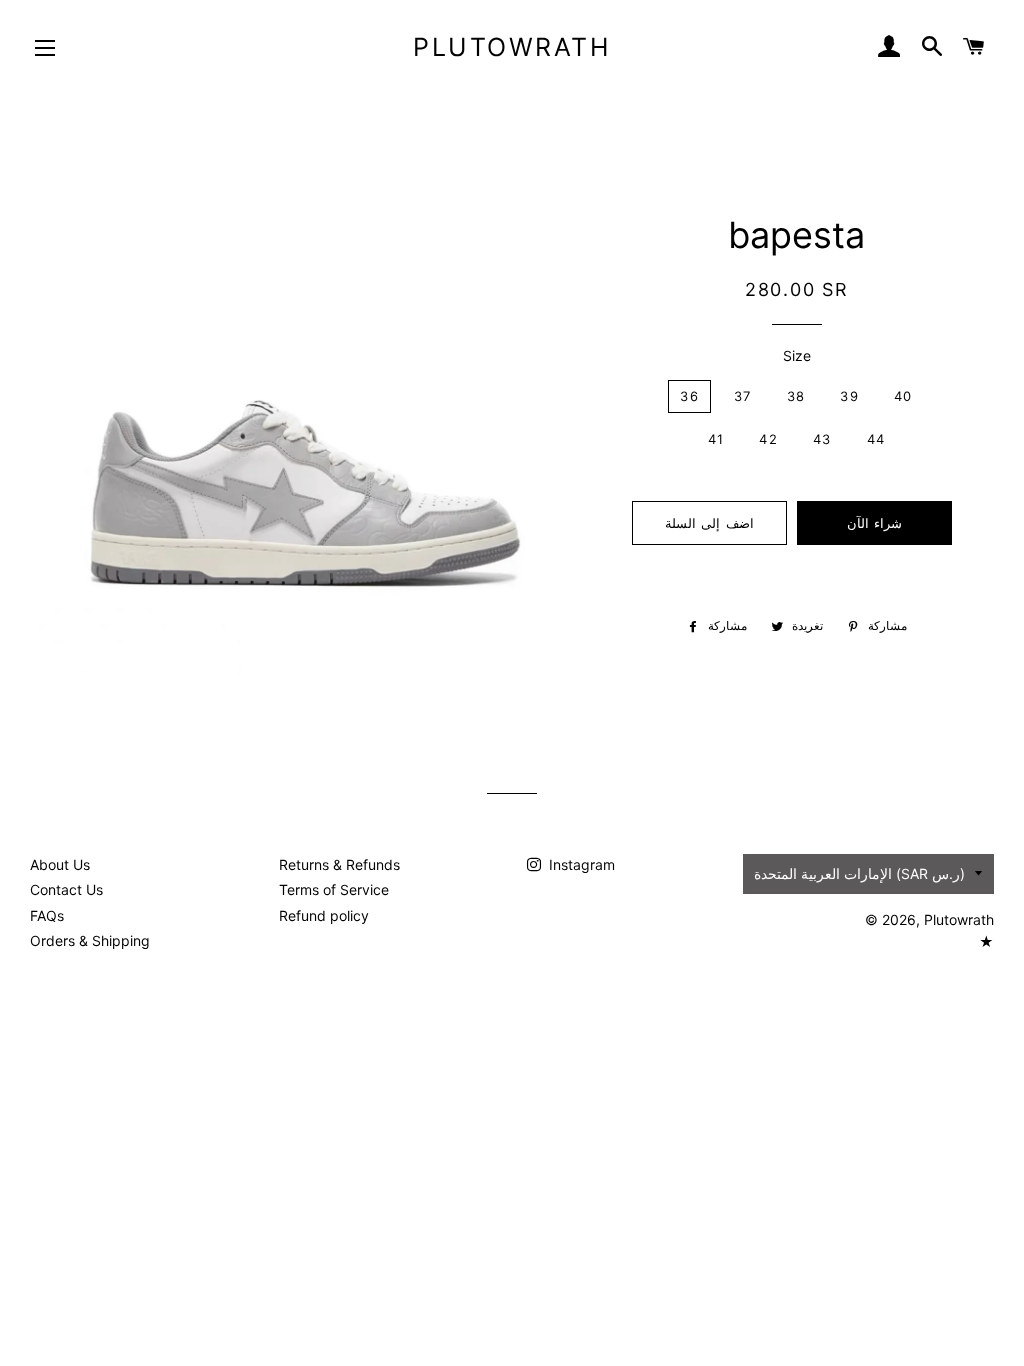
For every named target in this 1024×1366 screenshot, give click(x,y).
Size (797, 355)
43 (822, 439)
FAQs (47, 915)
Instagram (580, 864)
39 (849, 396)
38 (796, 396)
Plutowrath (511, 47)
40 (903, 396)
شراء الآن (874, 523)
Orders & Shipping (90, 940)
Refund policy (324, 915)
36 (689, 396)
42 (768, 439)
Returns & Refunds (339, 864)
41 (716, 439)
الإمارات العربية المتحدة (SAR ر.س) (859, 873)
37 (743, 396)
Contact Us (66, 889)
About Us (60, 864)
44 (876, 439)
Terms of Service (334, 889)
